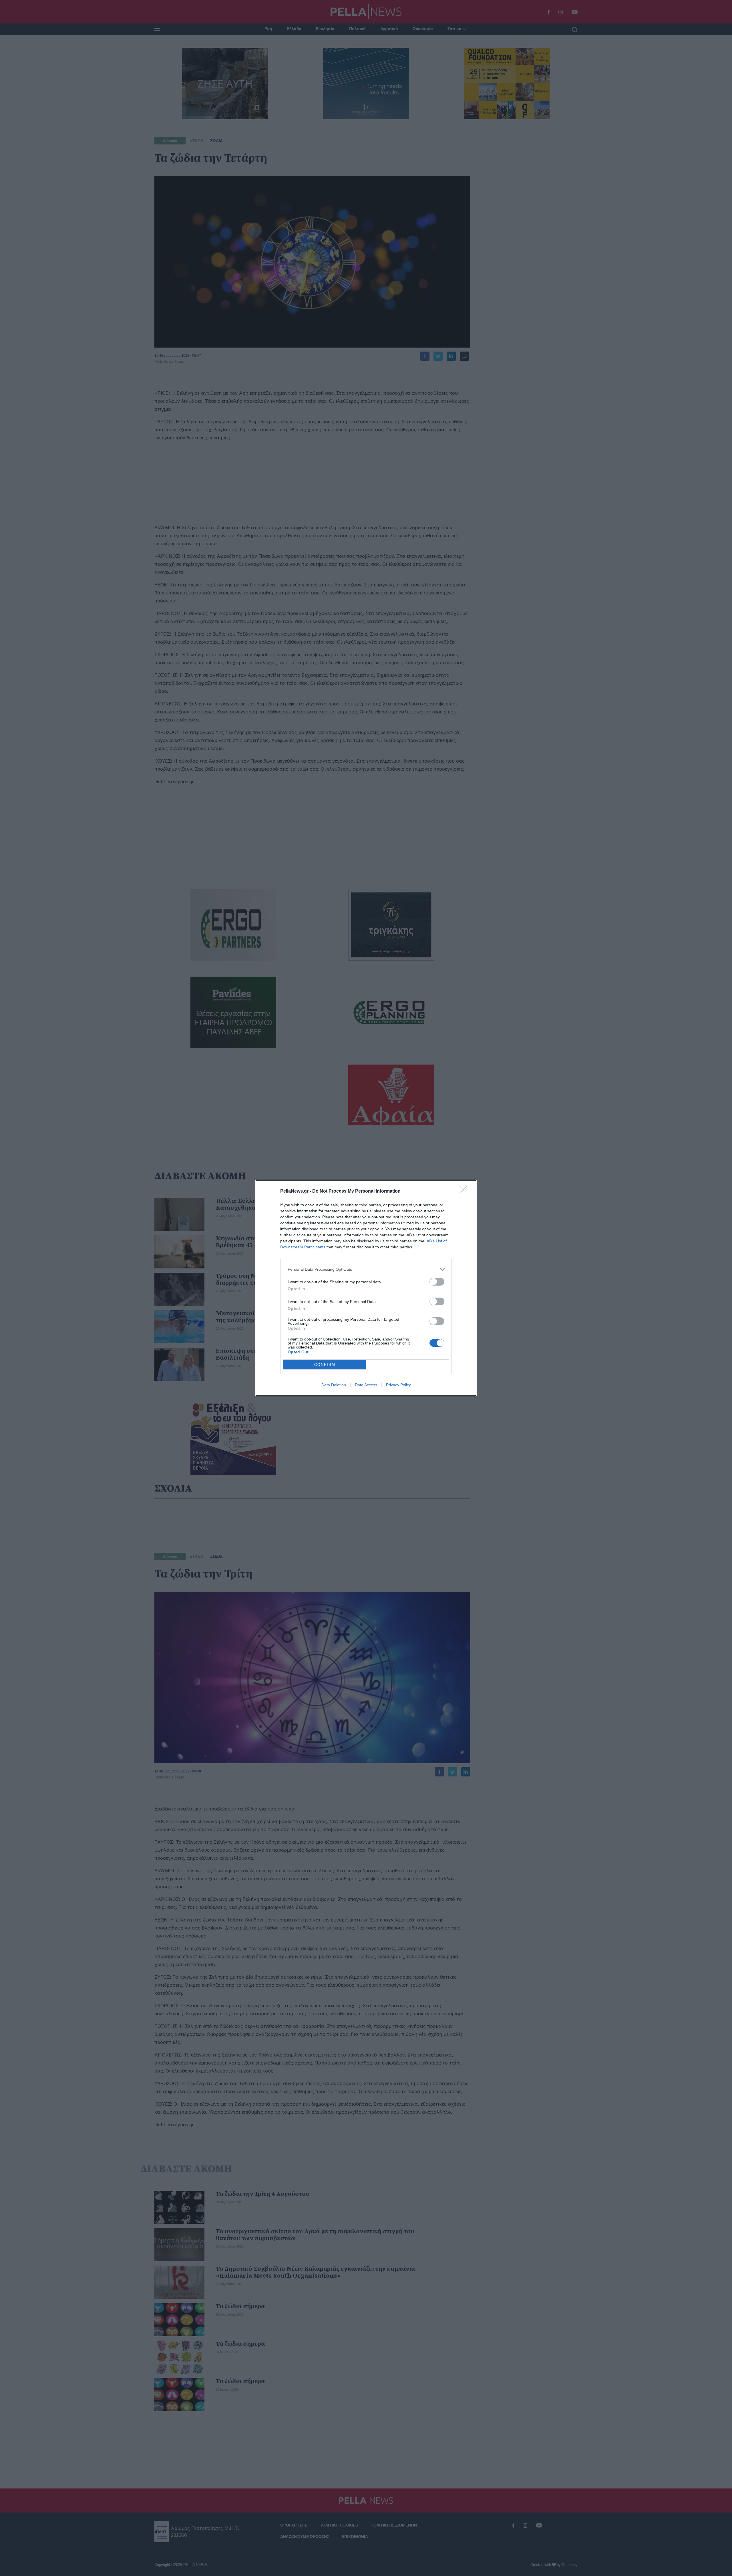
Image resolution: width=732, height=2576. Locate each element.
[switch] (437, 1282)
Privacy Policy (398, 1385)
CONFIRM (325, 1365)
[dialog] (366, 1288)
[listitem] (366, 1269)
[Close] (465, 1191)
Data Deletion (334, 1385)
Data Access (366, 1385)
